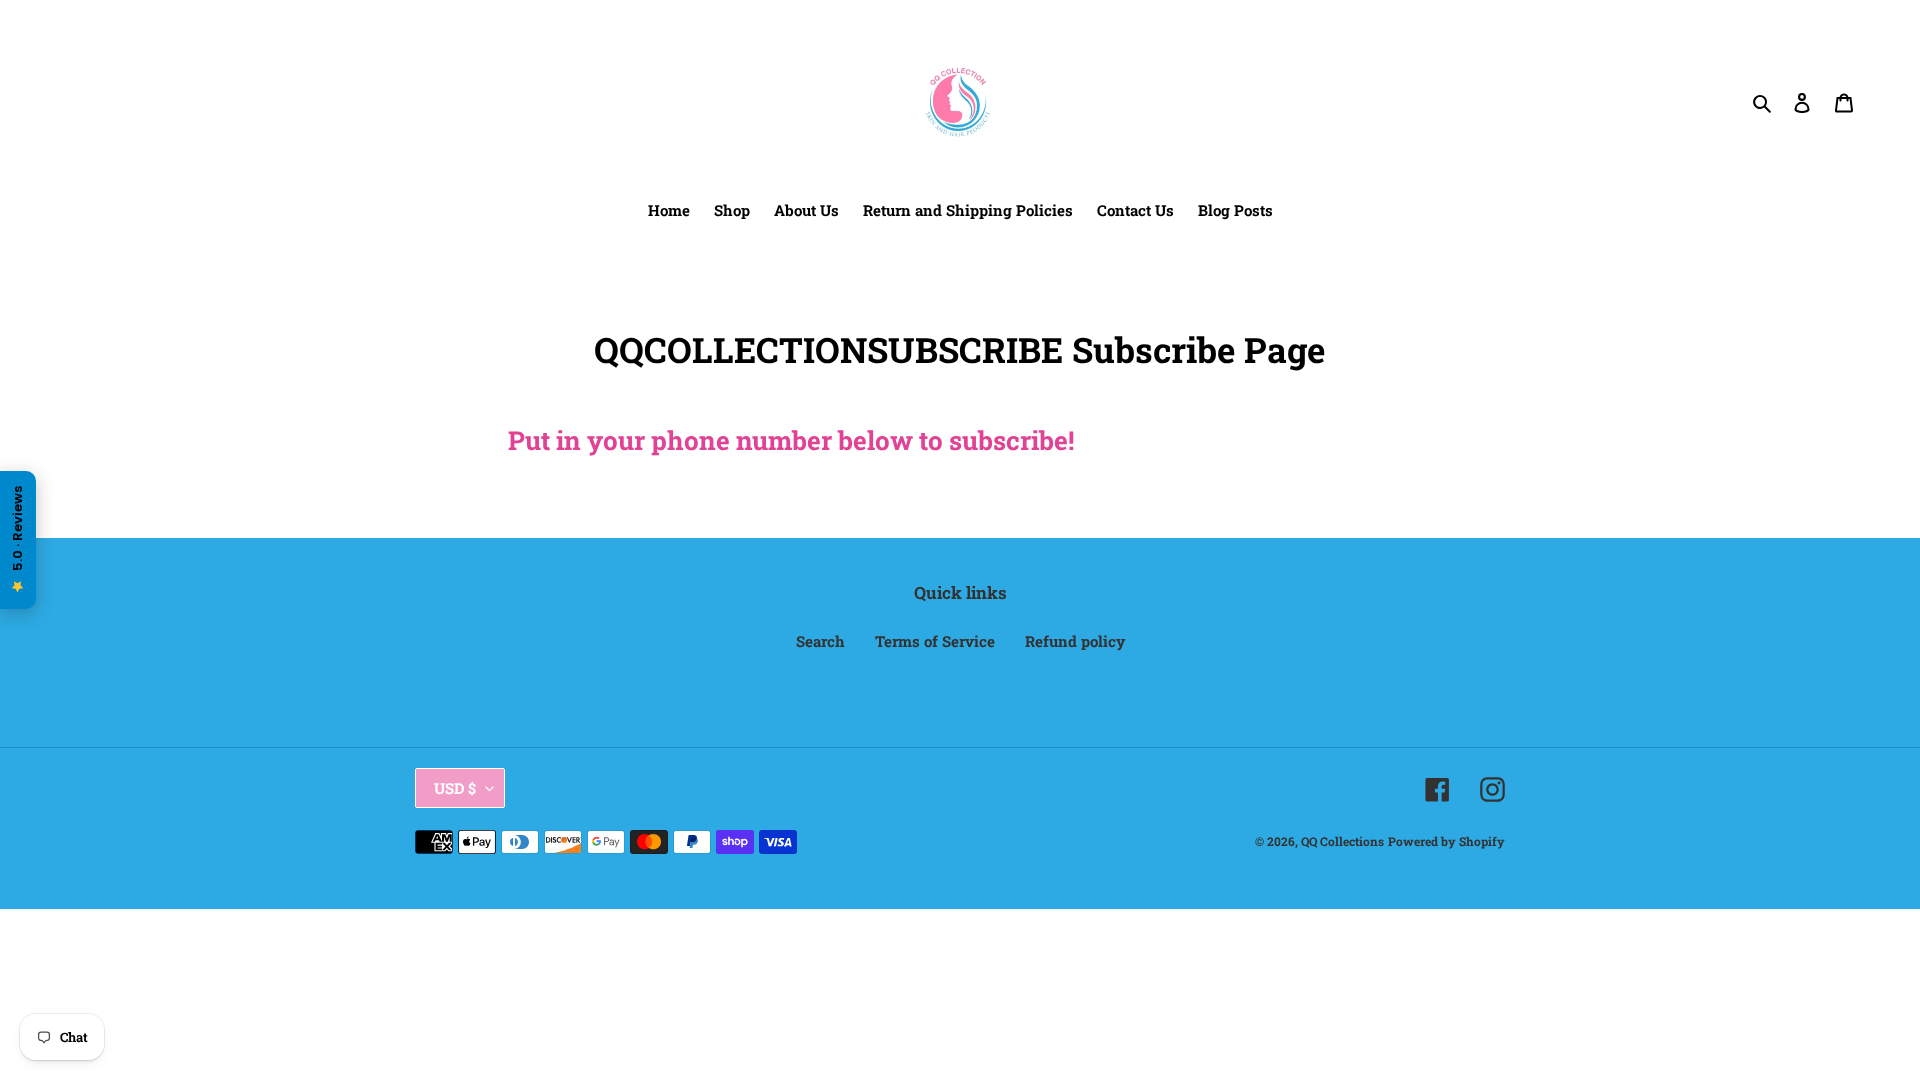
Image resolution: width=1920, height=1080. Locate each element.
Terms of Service (935, 641)
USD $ (455, 788)
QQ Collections (1342, 841)
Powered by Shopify (1446, 841)
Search (820, 641)
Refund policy (1075, 641)
